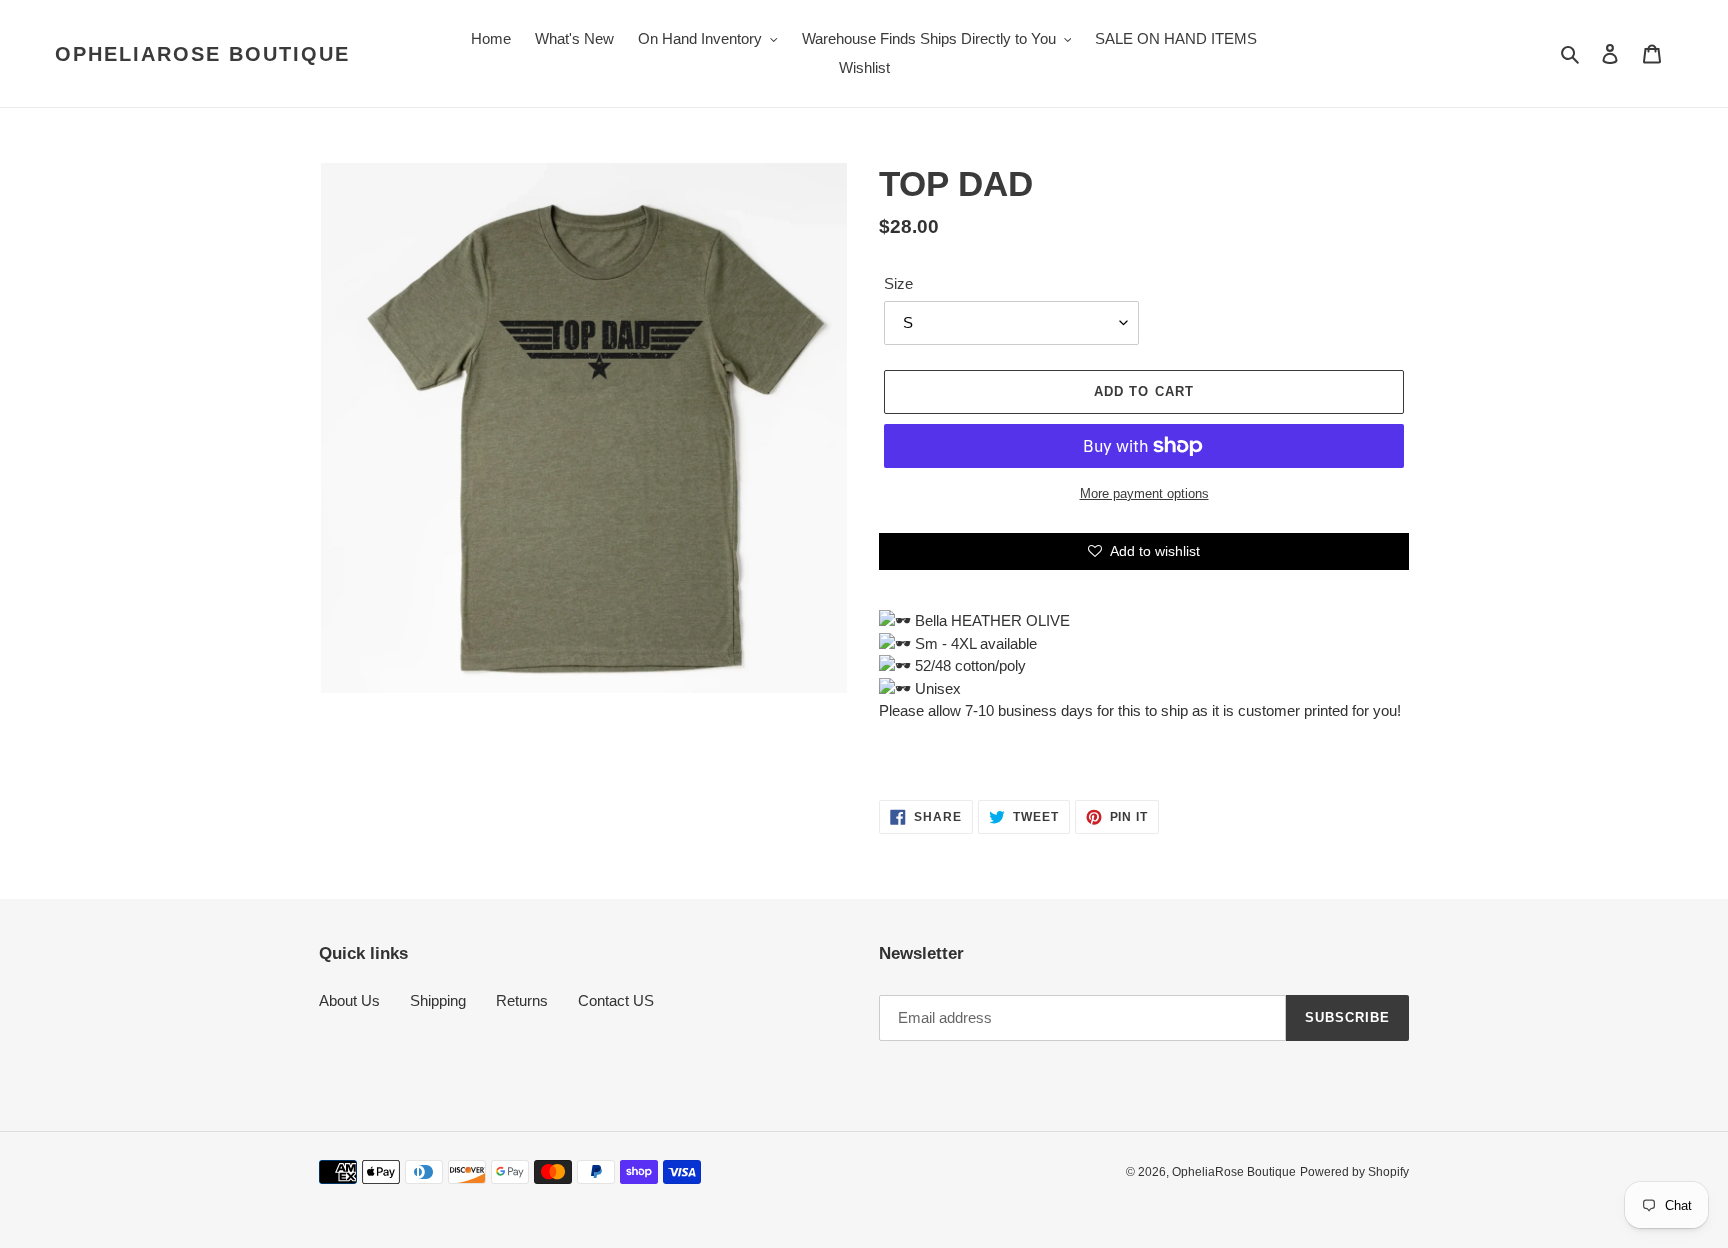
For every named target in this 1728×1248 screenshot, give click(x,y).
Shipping (438, 1000)
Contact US (616, 1000)
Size (898, 283)
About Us (349, 1000)
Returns (522, 1000)
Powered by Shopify (1354, 1172)
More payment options (1144, 493)
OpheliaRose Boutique (202, 54)
